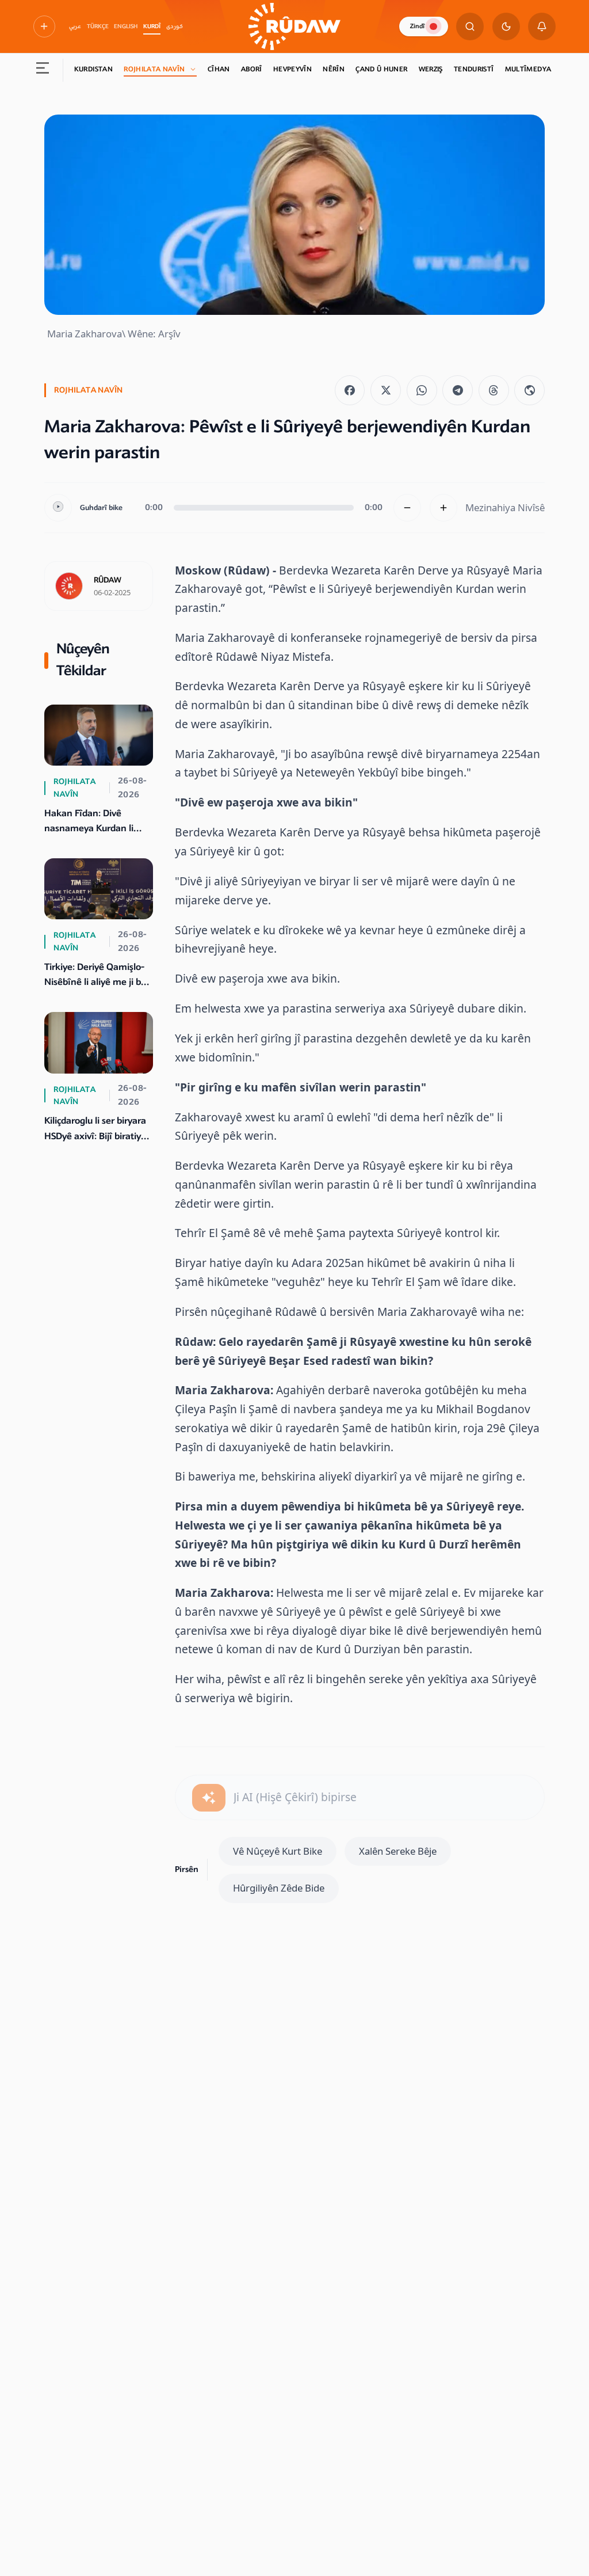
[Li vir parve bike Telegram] (458, 391)
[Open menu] (43, 70)
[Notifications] (542, 26)
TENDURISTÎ (474, 69)
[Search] (470, 26)
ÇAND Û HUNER (381, 69)
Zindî (417, 26)
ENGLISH (126, 26)
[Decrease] (407, 508)
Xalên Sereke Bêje (398, 1851)
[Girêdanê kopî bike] (529, 391)
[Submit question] (209, 1798)
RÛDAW (108, 580)
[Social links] (44, 26)
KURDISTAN (93, 69)
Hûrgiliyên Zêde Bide (279, 1888)
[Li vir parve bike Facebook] (350, 391)
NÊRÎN (334, 69)
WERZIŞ (431, 69)
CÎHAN (219, 69)
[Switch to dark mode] (506, 26)
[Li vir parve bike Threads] (494, 391)
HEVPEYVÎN (292, 69)
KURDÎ (152, 26)
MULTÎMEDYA (528, 69)
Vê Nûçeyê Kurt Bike (278, 1851)
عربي (75, 26)
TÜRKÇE (98, 26)
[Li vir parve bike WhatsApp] (422, 391)
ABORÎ (252, 69)
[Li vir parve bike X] (386, 391)
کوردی (175, 26)
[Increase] (443, 508)
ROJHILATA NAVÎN (154, 69)
